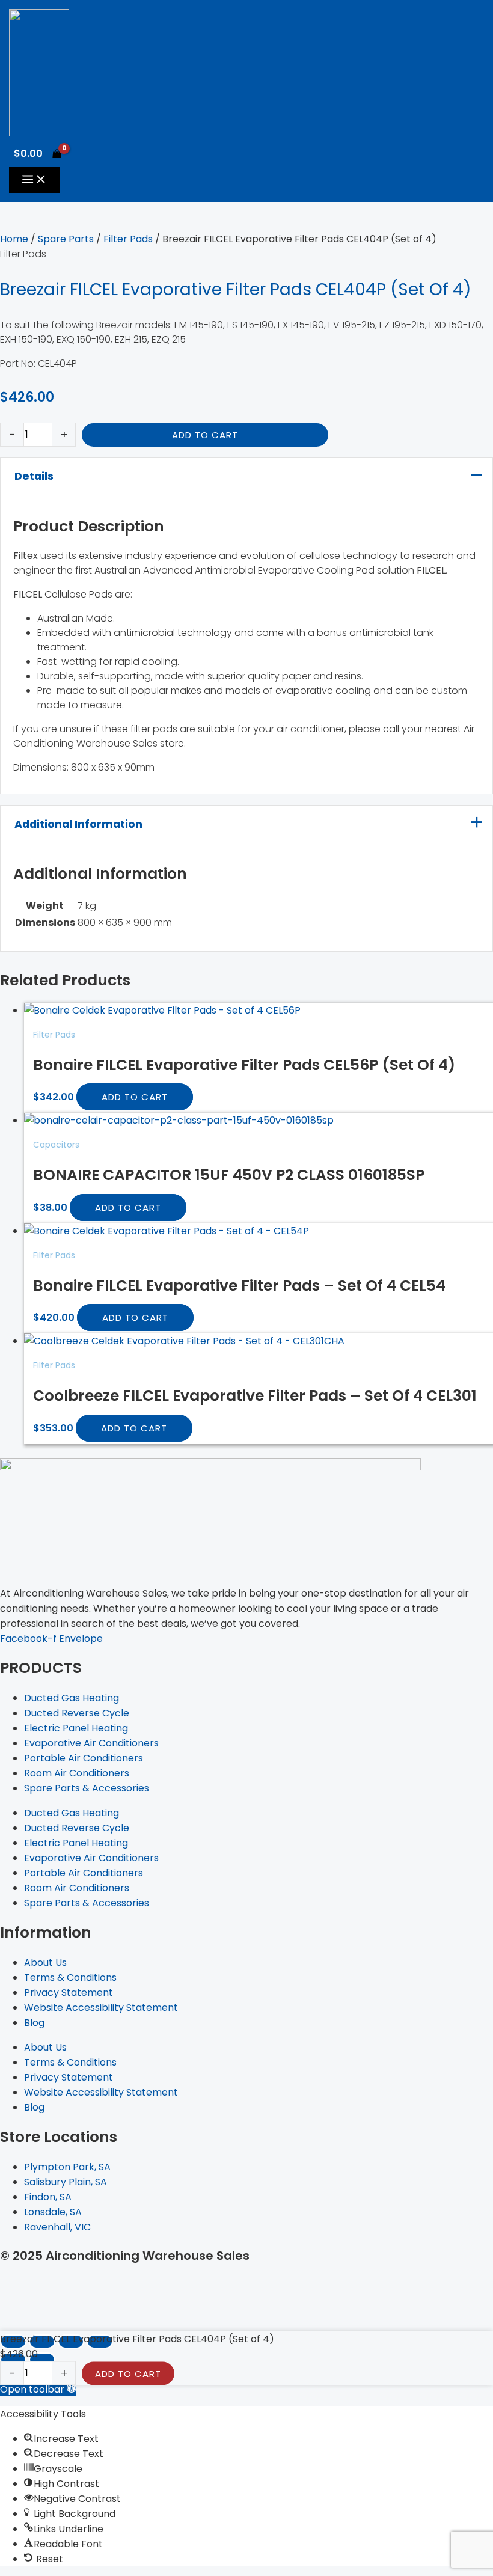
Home (14, 239)
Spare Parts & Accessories (87, 1788)
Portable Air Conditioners (84, 1758)
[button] (38, 2389)
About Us (45, 1963)
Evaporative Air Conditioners (91, 1743)
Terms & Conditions (70, 1978)
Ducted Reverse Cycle (77, 1713)
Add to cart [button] (135, 1097)
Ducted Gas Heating (72, 1698)
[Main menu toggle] (34, 180)
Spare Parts (66, 239)
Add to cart (205, 435)
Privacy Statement (69, 1993)
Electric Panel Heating (76, 1728)
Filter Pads (128, 239)
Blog (34, 2023)
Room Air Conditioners (77, 1773)
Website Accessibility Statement (101, 2008)
